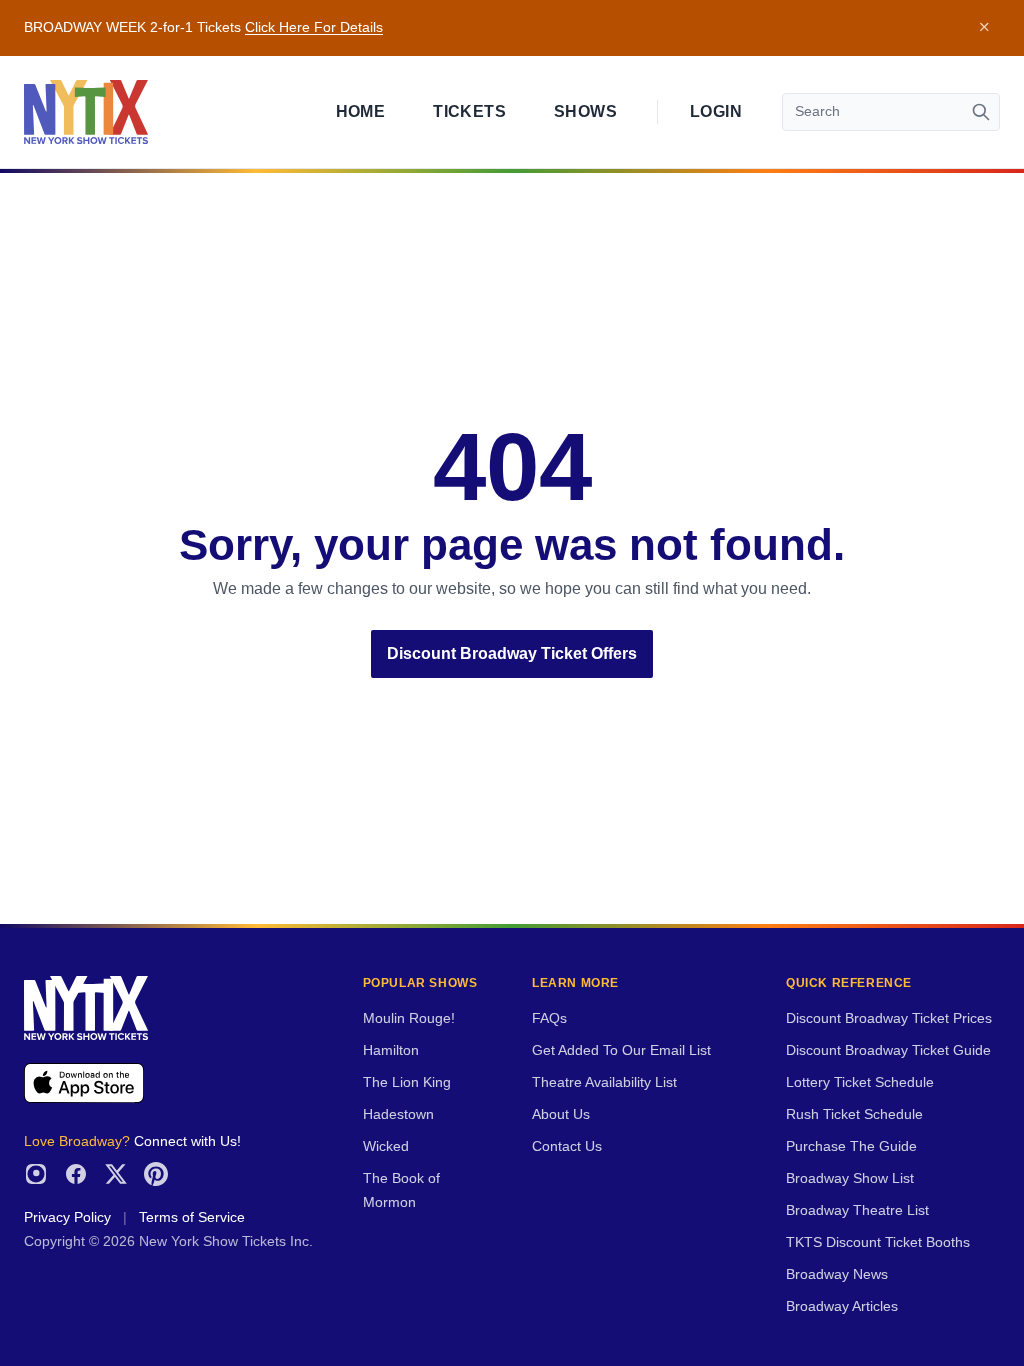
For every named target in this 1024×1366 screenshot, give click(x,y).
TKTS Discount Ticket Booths (878, 1242)
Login (716, 111)
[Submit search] (981, 112)
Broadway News (837, 1274)
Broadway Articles (842, 1306)
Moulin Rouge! (409, 1018)
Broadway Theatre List (857, 1210)
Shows (585, 111)
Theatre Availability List (604, 1082)
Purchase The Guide (851, 1146)
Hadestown (398, 1114)
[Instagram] (36, 1174)
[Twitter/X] (116, 1174)
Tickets (469, 111)
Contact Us (567, 1146)
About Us (561, 1114)
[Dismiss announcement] (984, 28)
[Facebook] (76, 1174)
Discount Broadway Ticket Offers (512, 653)
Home (361, 111)
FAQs (549, 1018)
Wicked (386, 1146)
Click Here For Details (314, 27)
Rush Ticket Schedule (854, 1114)
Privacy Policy (67, 1217)
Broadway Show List (850, 1178)
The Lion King (407, 1082)
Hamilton (391, 1050)
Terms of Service (192, 1217)
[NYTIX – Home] (86, 112)
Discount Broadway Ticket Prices (889, 1018)
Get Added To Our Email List (621, 1050)
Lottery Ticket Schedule (860, 1082)
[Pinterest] (156, 1174)
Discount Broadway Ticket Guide (888, 1050)
